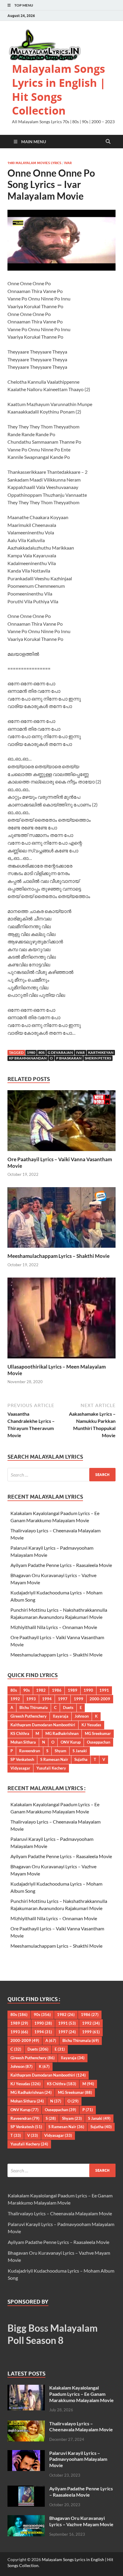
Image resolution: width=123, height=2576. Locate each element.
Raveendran (30, 1751)
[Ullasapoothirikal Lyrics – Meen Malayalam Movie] (61, 1320)
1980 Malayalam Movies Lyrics (34, 163)
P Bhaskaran (69, 1058)
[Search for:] (61, 1475)
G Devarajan (60, 1052)
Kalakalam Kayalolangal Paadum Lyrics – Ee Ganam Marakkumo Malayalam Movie (82, 2394)
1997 (63, 1699)
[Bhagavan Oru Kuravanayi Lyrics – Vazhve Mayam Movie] (26, 2519)
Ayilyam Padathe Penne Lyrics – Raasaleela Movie (61, 1565)
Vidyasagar (20, 1768)
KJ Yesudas (91, 1725)
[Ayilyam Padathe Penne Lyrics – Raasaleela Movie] (26, 2489)
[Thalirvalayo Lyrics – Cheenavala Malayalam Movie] (26, 2424)
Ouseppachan (99, 1742)
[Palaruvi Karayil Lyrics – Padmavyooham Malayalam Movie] (26, 2454)
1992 (15, 1699)
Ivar (68, 163)
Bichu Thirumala (34, 1707)
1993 (31, 1699)
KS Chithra (20, 1733)
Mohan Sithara (23, 1742)
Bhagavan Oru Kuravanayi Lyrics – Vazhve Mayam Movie (81, 2521)
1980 (31, 1052)
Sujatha (81, 1759)
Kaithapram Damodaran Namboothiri (43, 1725)
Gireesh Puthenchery (29, 1716)
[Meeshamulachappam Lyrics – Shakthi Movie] (61, 1219)
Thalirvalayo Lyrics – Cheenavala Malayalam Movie (60, 2213)
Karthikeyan (101, 1052)
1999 (79, 1699)
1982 (41, 1690)
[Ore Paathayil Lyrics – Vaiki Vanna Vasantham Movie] (61, 1122)
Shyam (60, 1751)
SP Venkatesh (22, 1759)
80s (41, 1052)
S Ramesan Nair (54, 1759)
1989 (73, 1690)
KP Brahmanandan (28, 1058)
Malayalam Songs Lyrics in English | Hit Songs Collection (59, 90)
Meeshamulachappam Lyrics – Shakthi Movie (59, 1256)
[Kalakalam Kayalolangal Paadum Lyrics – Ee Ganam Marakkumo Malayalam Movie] (26, 2388)
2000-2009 (100, 1699)
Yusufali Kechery (51, 1768)
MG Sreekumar (98, 1733)
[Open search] (108, 142)
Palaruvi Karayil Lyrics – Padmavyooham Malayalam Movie (78, 2459)
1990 (88, 1690)
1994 (47, 1699)
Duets (68, 1707)
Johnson (82, 1716)
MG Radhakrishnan (62, 1733)
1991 (104, 1690)
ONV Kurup (71, 1742)
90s (27, 1690)
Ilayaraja (61, 1716)
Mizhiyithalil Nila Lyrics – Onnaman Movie (54, 1627)
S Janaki (80, 1751)
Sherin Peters (98, 1058)
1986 (57, 1690)
